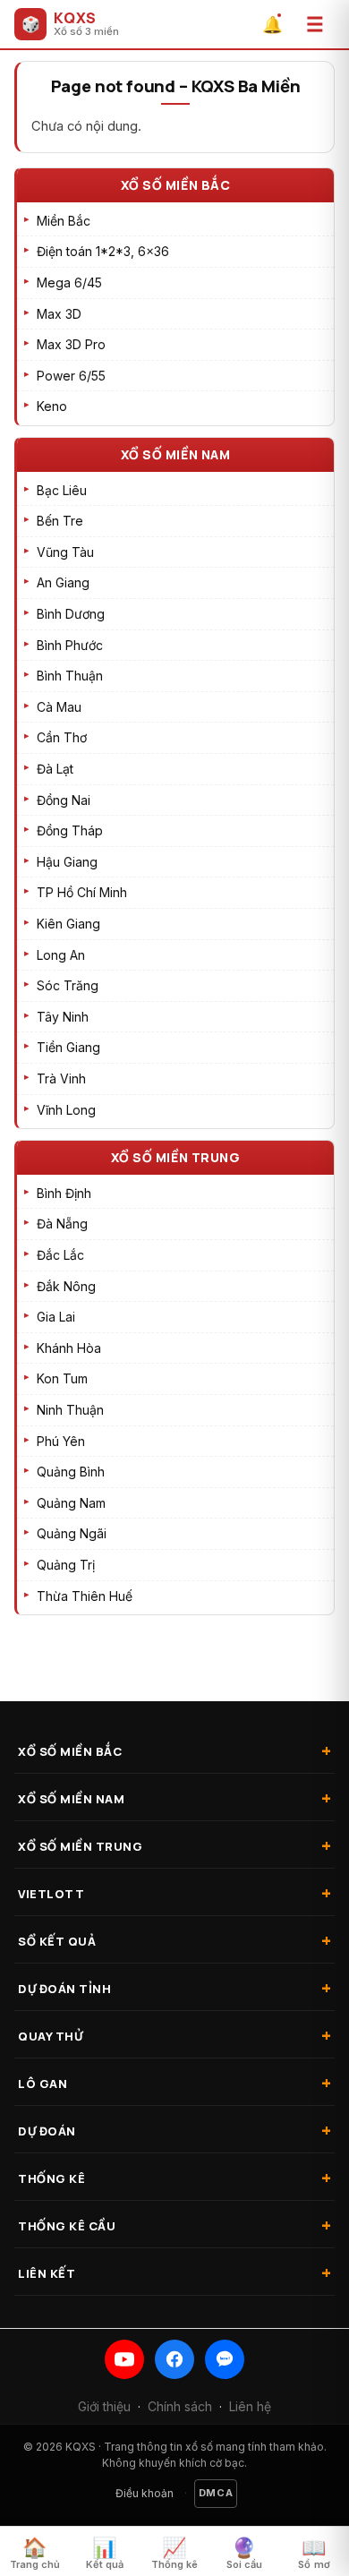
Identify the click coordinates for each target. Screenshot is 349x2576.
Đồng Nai (64, 800)
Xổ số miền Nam (176, 454)
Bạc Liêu (62, 490)
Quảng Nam (71, 1503)
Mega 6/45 (69, 282)
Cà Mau (59, 707)
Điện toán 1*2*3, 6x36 (103, 251)
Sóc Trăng (68, 985)
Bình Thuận (70, 676)
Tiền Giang (68, 1047)
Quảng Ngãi (72, 1533)
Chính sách (180, 2406)
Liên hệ (250, 2406)
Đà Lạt (55, 769)
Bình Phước (70, 645)
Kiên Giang (68, 924)
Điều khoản (145, 2493)
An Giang (63, 582)
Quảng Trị (66, 1565)
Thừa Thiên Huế (85, 1596)
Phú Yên (61, 1441)
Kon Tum (62, 1378)
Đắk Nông (66, 1286)
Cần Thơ (62, 737)
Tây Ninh (63, 1017)
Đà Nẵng (62, 1224)
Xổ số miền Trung (176, 1157)
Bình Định (64, 1193)
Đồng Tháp (70, 830)
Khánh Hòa (69, 1348)
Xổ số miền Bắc (176, 185)
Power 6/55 (71, 376)
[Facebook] (174, 2359)
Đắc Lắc (60, 1255)
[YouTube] (124, 2359)
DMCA (216, 2493)
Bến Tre (60, 521)
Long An (61, 955)
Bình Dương (71, 614)
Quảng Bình (71, 1472)
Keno (52, 406)
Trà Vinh (61, 1078)
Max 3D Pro (71, 344)
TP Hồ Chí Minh (82, 892)
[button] (315, 24)
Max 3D (59, 314)
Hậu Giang (67, 862)
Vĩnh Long (66, 1110)
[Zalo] (225, 2359)
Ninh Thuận (70, 1410)
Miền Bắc (64, 221)
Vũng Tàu (65, 552)
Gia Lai (56, 1317)
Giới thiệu (104, 2406)
